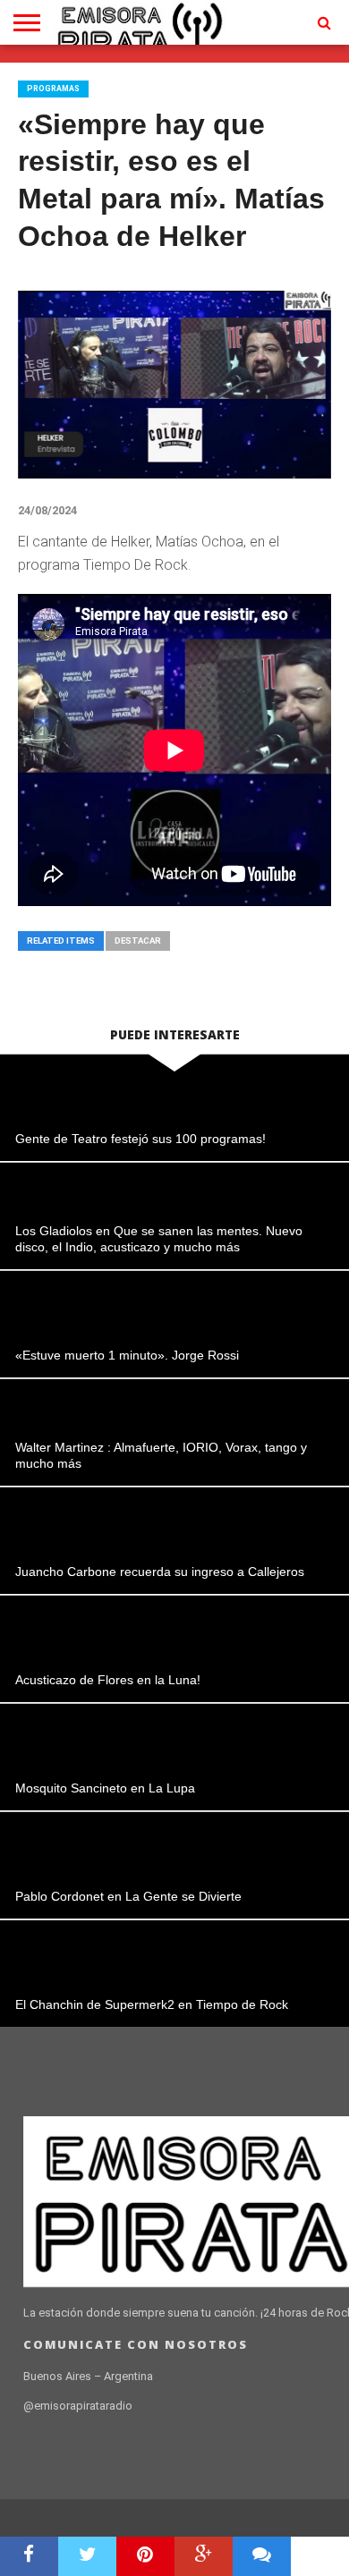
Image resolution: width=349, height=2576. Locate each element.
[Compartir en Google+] (204, 2556)
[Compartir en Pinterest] (145, 2556)
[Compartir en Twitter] (87, 2556)
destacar (138, 941)
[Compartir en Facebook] (29, 2556)
